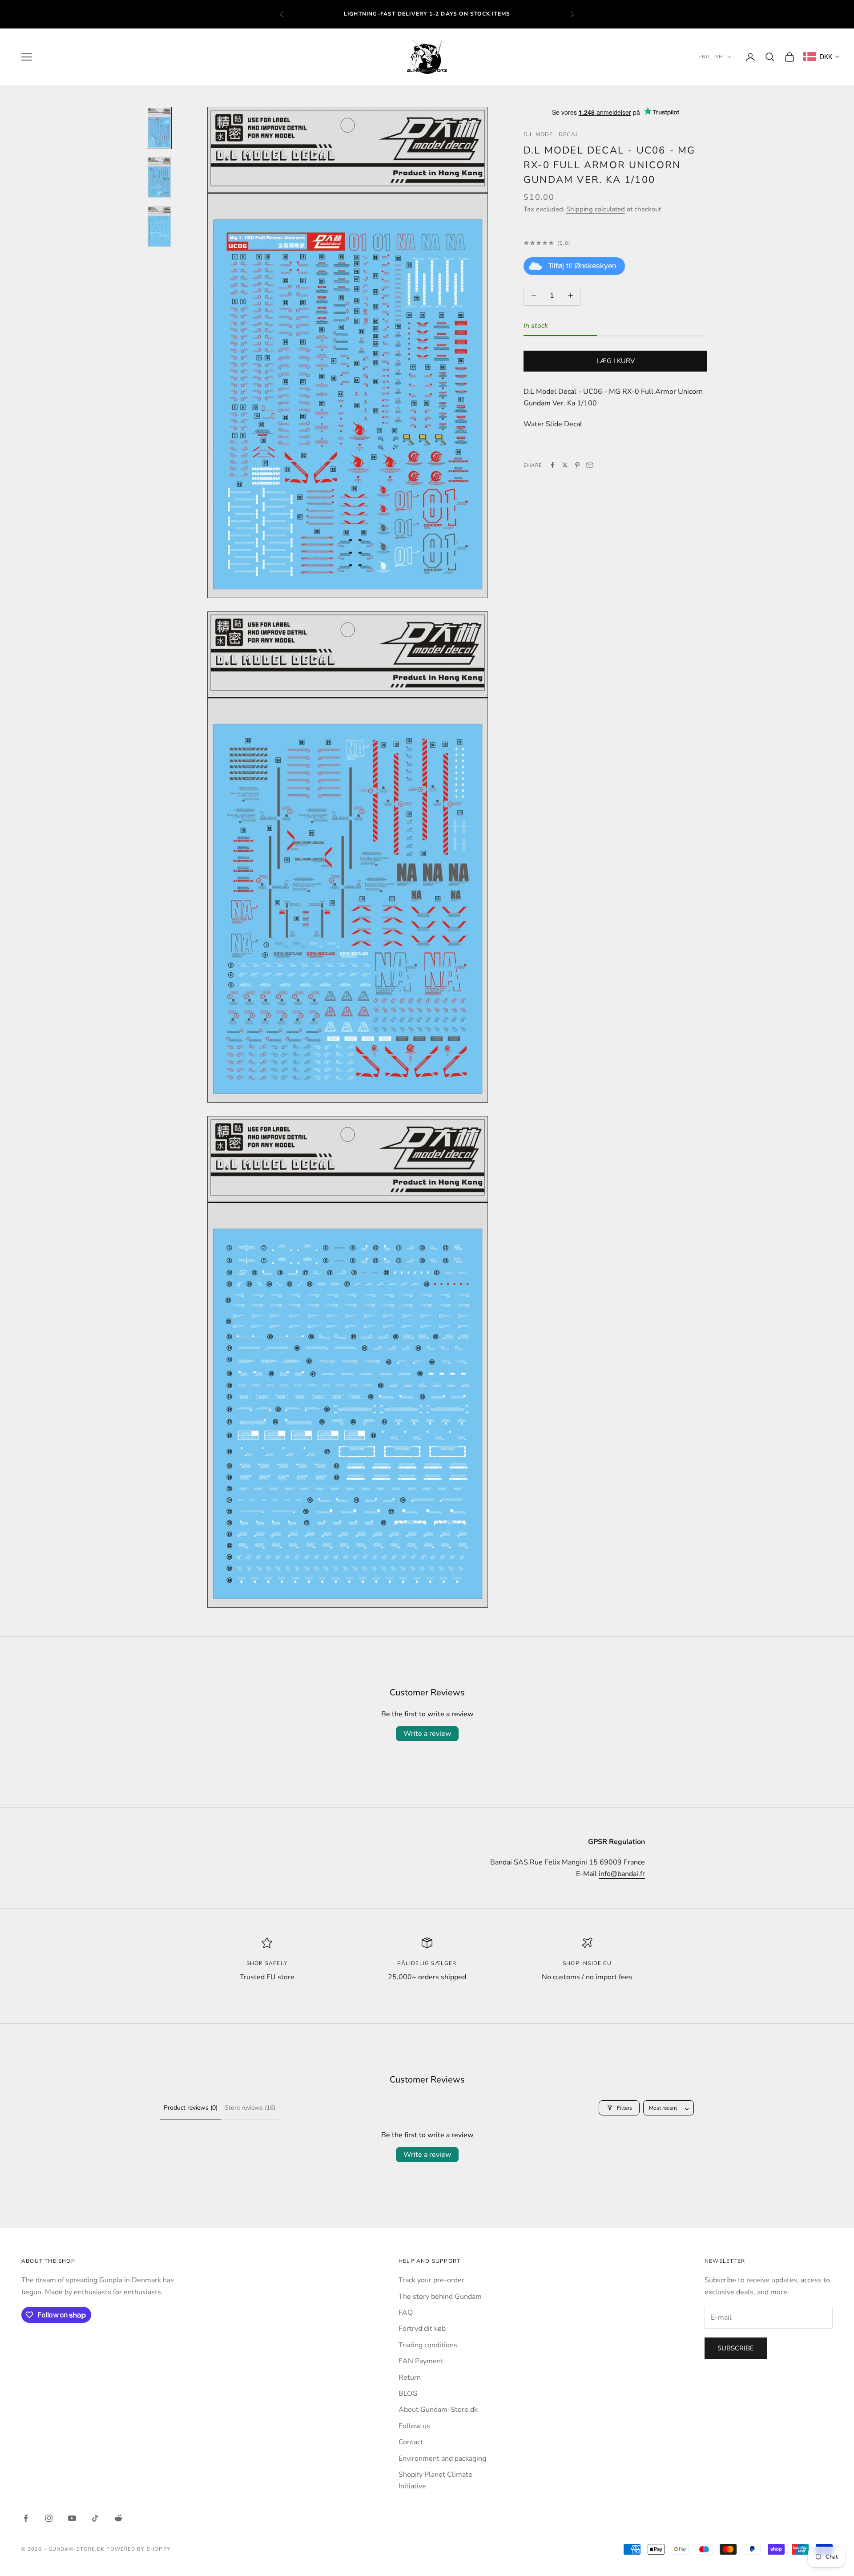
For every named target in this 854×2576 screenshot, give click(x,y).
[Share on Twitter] (565, 465)
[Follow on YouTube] (72, 2518)
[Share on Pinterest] (577, 465)
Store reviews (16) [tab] (250, 2108)
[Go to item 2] (159, 177)
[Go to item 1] (159, 128)
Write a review (427, 1734)
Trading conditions (428, 2345)
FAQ (406, 2313)
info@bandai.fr (622, 1874)
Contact (411, 2442)
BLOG (408, 2394)
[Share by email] (590, 465)
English (711, 57)
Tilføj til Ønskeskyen (582, 266)
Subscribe (736, 2348)
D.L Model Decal (551, 134)
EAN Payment (421, 2361)
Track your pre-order (431, 2280)
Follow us (414, 2426)
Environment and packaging (442, 2459)
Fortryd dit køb (422, 2329)
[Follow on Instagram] (49, 2518)
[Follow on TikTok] (95, 2518)
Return (410, 2378)
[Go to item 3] (159, 227)
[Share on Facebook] (552, 465)
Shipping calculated (596, 209)
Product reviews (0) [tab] (191, 2108)
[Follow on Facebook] (26, 2518)
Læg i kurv (616, 361)
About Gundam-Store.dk (438, 2410)
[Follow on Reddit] (118, 2518)
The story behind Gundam (440, 2297)
